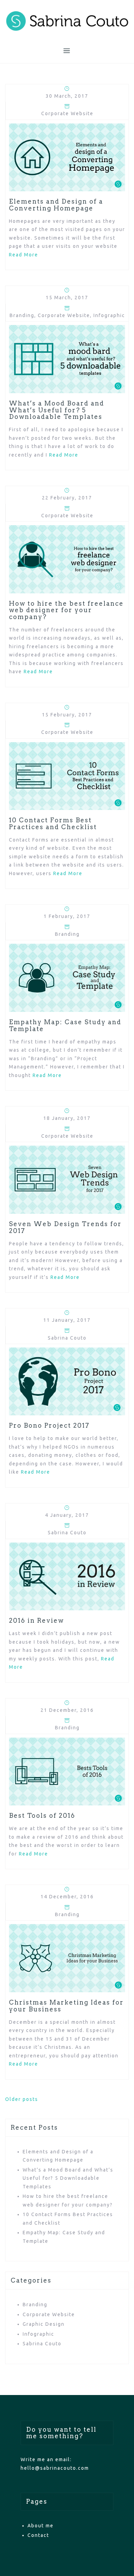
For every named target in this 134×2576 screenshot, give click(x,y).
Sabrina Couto (67, 1338)
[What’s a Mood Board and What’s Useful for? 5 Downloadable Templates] (67, 359)
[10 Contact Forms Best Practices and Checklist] (67, 776)
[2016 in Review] (67, 1576)
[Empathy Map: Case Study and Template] (67, 977)
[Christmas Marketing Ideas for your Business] (67, 1958)
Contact (38, 2535)
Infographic (109, 315)
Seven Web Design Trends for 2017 (65, 1227)
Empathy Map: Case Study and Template (65, 1025)
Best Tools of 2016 (42, 1816)
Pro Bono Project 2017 (49, 1425)
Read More (24, 255)
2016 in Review (36, 1620)
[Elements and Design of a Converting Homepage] (67, 157)
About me (41, 2526)
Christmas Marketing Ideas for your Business (66, 2006)
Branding (22, 315)
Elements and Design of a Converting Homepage (56, 205)
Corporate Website (67, 113)
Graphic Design (44, 2324)
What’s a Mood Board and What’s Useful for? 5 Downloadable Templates (57, 410)
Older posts (22, 2099)
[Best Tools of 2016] (67, 1771)
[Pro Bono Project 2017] (67, 1381)
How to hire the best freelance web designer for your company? (66, 610)
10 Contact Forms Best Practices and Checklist (53, 824)
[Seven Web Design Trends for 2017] (67, 1179)
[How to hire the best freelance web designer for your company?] (67, 559)
